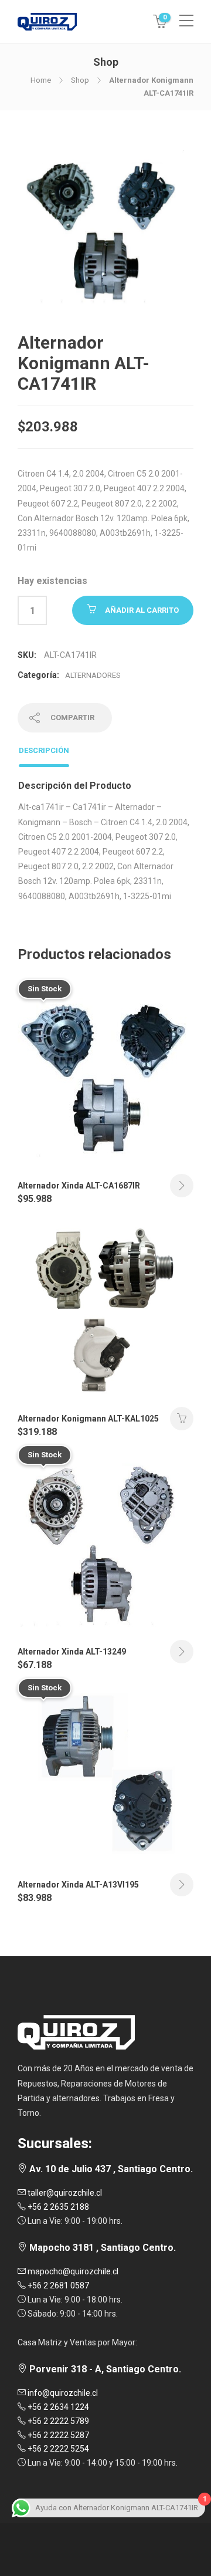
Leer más (182, 1186)
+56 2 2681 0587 (57, 2285)
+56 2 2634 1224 (57, 2407)
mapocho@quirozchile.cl (72, 2271)
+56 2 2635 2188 (57, 2207)
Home (41, 80)
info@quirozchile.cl (62, 2393)
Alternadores (93, 675)
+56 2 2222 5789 (57, 2421)
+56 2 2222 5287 (57, 2435)
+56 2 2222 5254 (57, 2449)
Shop (80, 80)
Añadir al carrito (142, 610)
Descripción (44, 750)
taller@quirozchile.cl (64, 2193)
